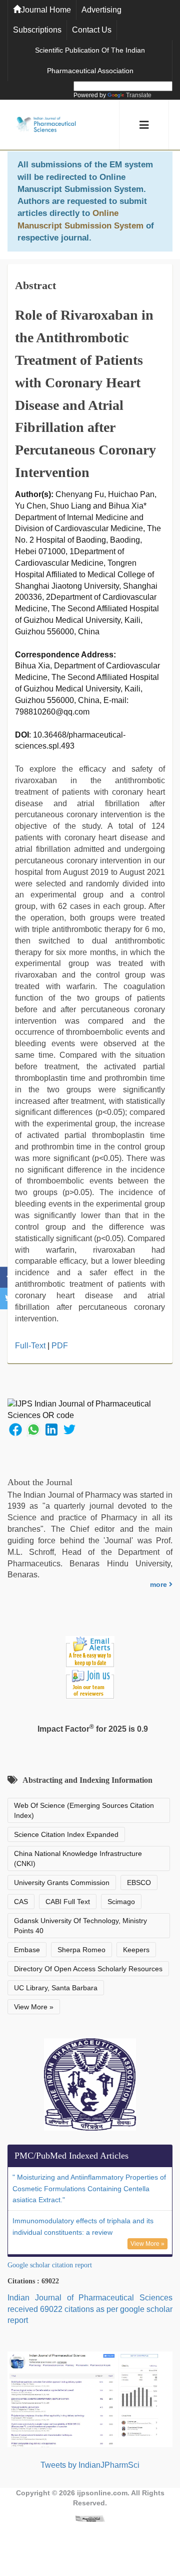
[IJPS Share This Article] (15, 1429)
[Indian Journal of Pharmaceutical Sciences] (46, 125)
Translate (139, 95)
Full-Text (30, 1346)
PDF (60, 1346)
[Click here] (90, 2518)
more (159, 1584)
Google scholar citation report (50, 2265)
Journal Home (46, 10)
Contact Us (92, 30)
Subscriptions (37, 30)
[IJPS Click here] (90, 2399)
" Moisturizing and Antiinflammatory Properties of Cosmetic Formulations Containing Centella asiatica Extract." (89, 2189)
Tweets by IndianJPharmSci (90, 2465)
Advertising (101, 10)
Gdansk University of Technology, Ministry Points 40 (80, 1926)
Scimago (121, 1902)
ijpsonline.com (102, 2493)
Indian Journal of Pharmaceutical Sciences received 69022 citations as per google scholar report (90, 2309)
